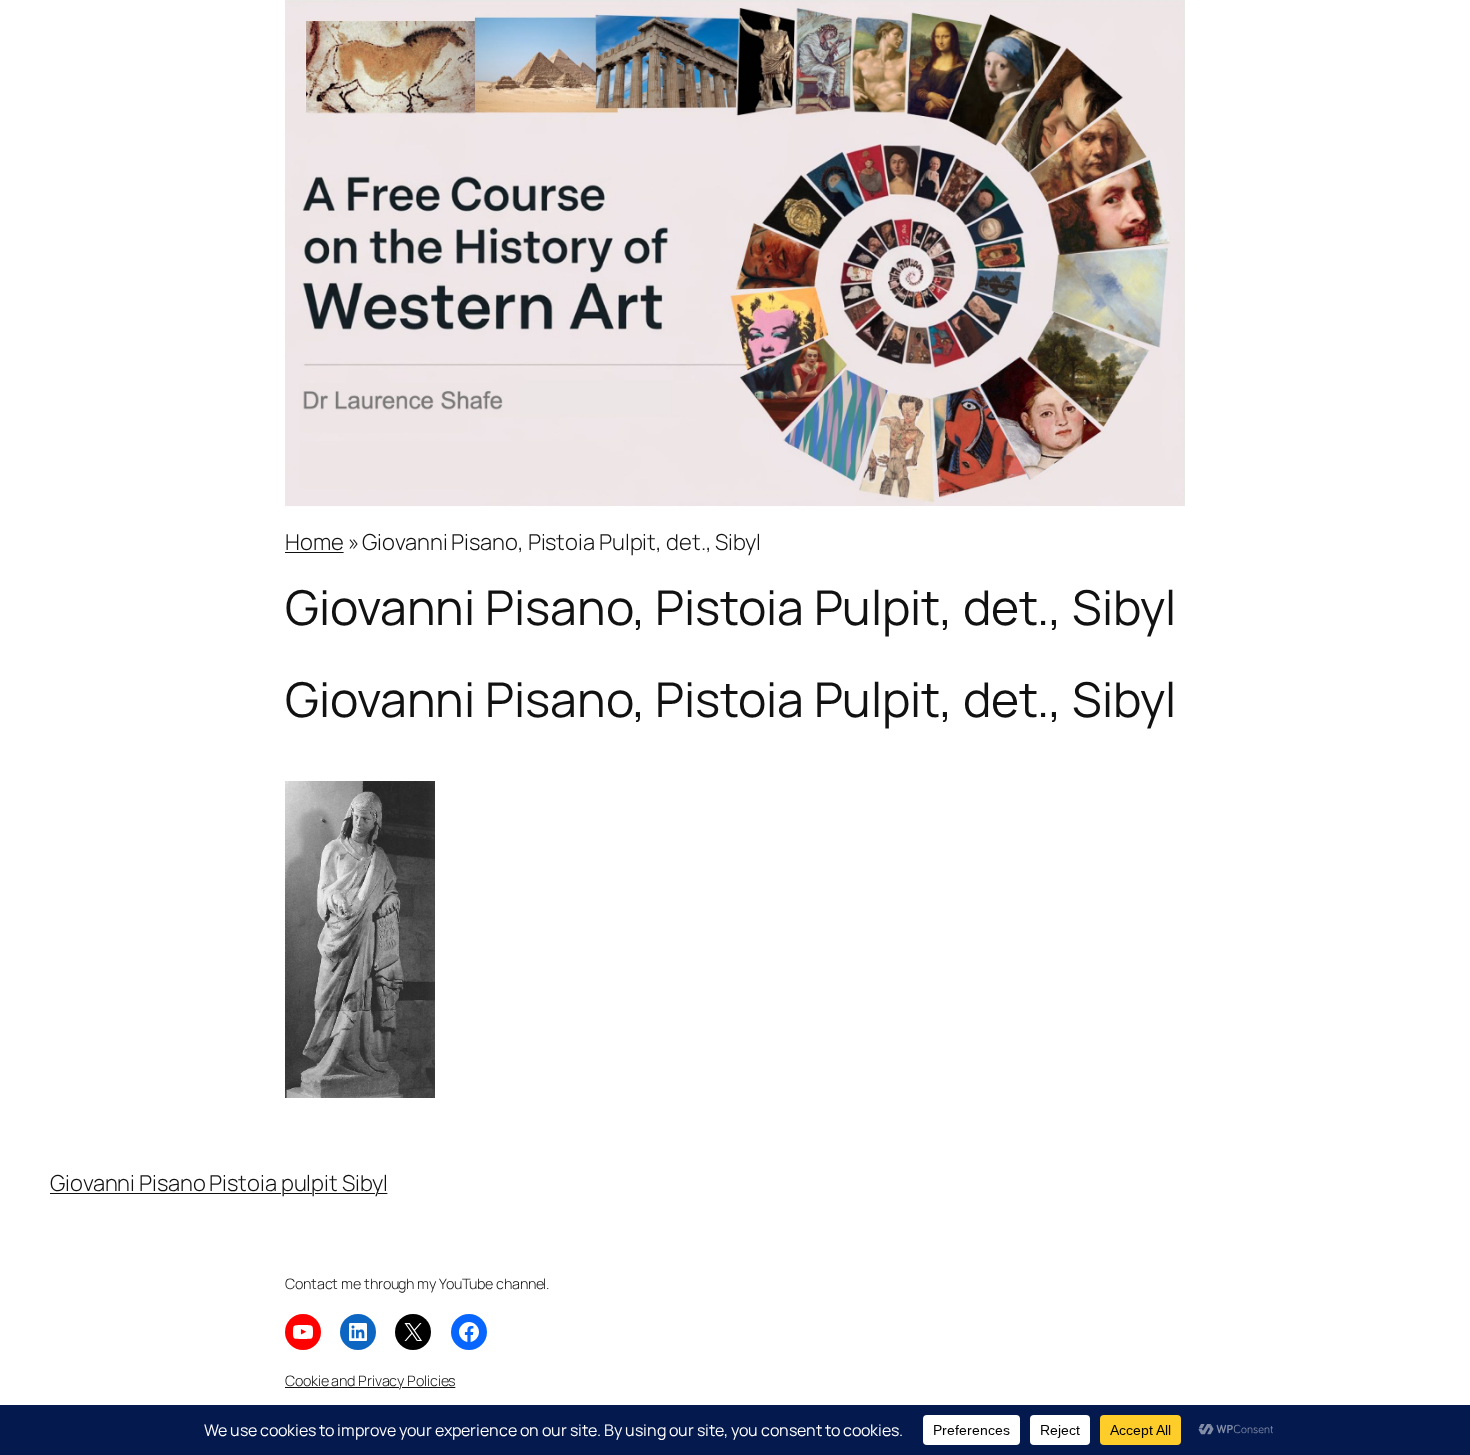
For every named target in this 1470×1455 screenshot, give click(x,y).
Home (314, 542)
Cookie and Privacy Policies (370, 1380)
